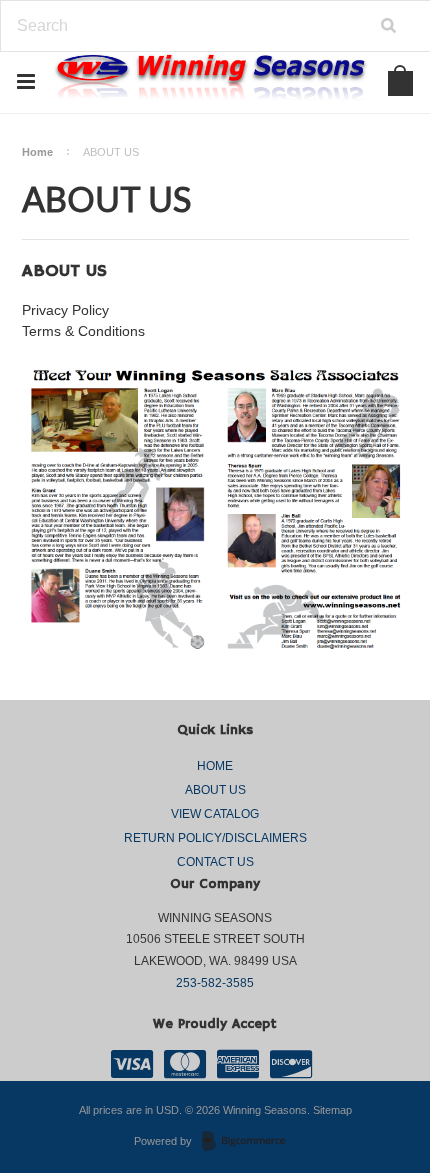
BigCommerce (249, 1142)
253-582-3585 (215, 983)
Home (37, 152)
